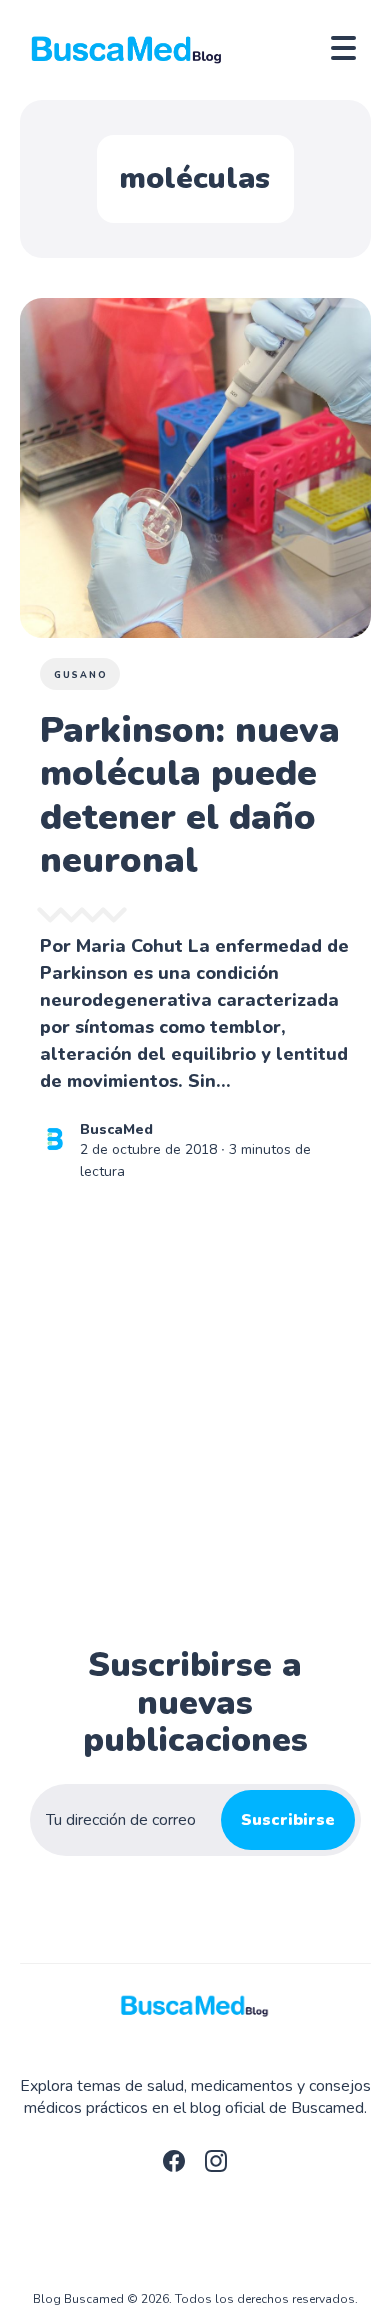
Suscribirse (288, 1820)
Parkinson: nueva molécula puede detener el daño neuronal (190, 795)
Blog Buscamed (78, 2299)
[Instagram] (216, 2167)
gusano (81, 675)
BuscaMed (116, 1129)
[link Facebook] (174, 2167)
